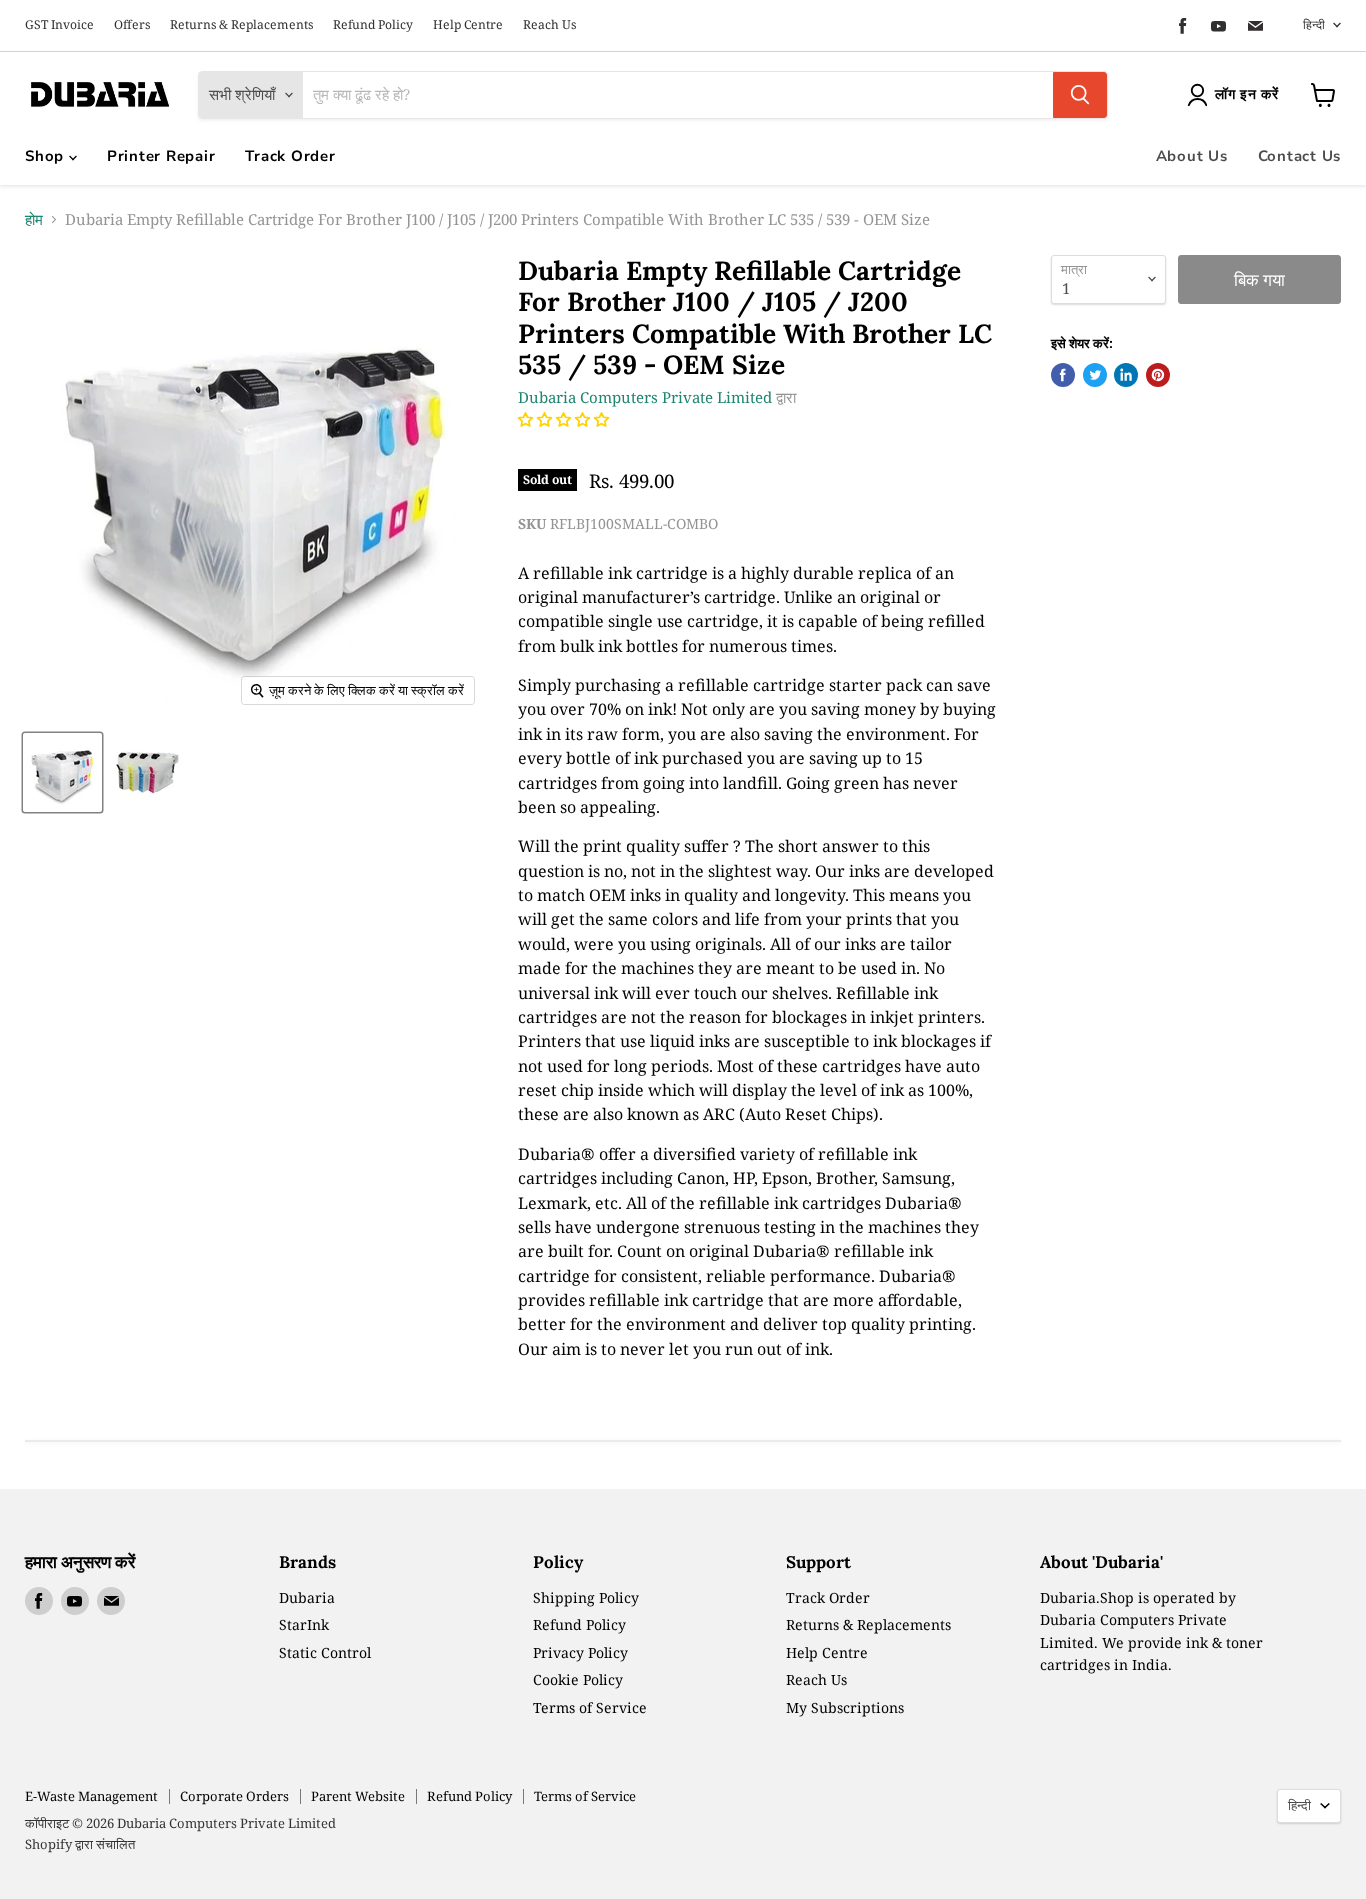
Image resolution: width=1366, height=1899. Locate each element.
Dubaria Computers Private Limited (645, 397)
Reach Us (549, 25)
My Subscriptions (845, 1707)
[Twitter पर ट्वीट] (1095, 375)
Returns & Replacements (241, 25)
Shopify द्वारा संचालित (80, 1844)
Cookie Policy (578, 1679)
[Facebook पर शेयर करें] (1063, 375)
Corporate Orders (234, 1796)
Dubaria (307, 1597)
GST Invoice (59, 25)
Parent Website (358, 1796)
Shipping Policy (586, 1597)
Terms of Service (590, 1707)
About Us (1192, 156)
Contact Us (1300, 156)
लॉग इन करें (1247, 94)
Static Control (325, 1652)
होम (34, 219)
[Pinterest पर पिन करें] (1158, 375)
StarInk (304, 1624)
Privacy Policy (580, 1652)
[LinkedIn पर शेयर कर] (1126, 375)
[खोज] (1080, 95)
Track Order (290, 156)
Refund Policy (373, 25)
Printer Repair (161, 156)
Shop (47, 156)
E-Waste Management (91, 1796)
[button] (565, 419)
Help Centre (468, 25)
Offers (132, 25)
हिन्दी (1314, 24)
